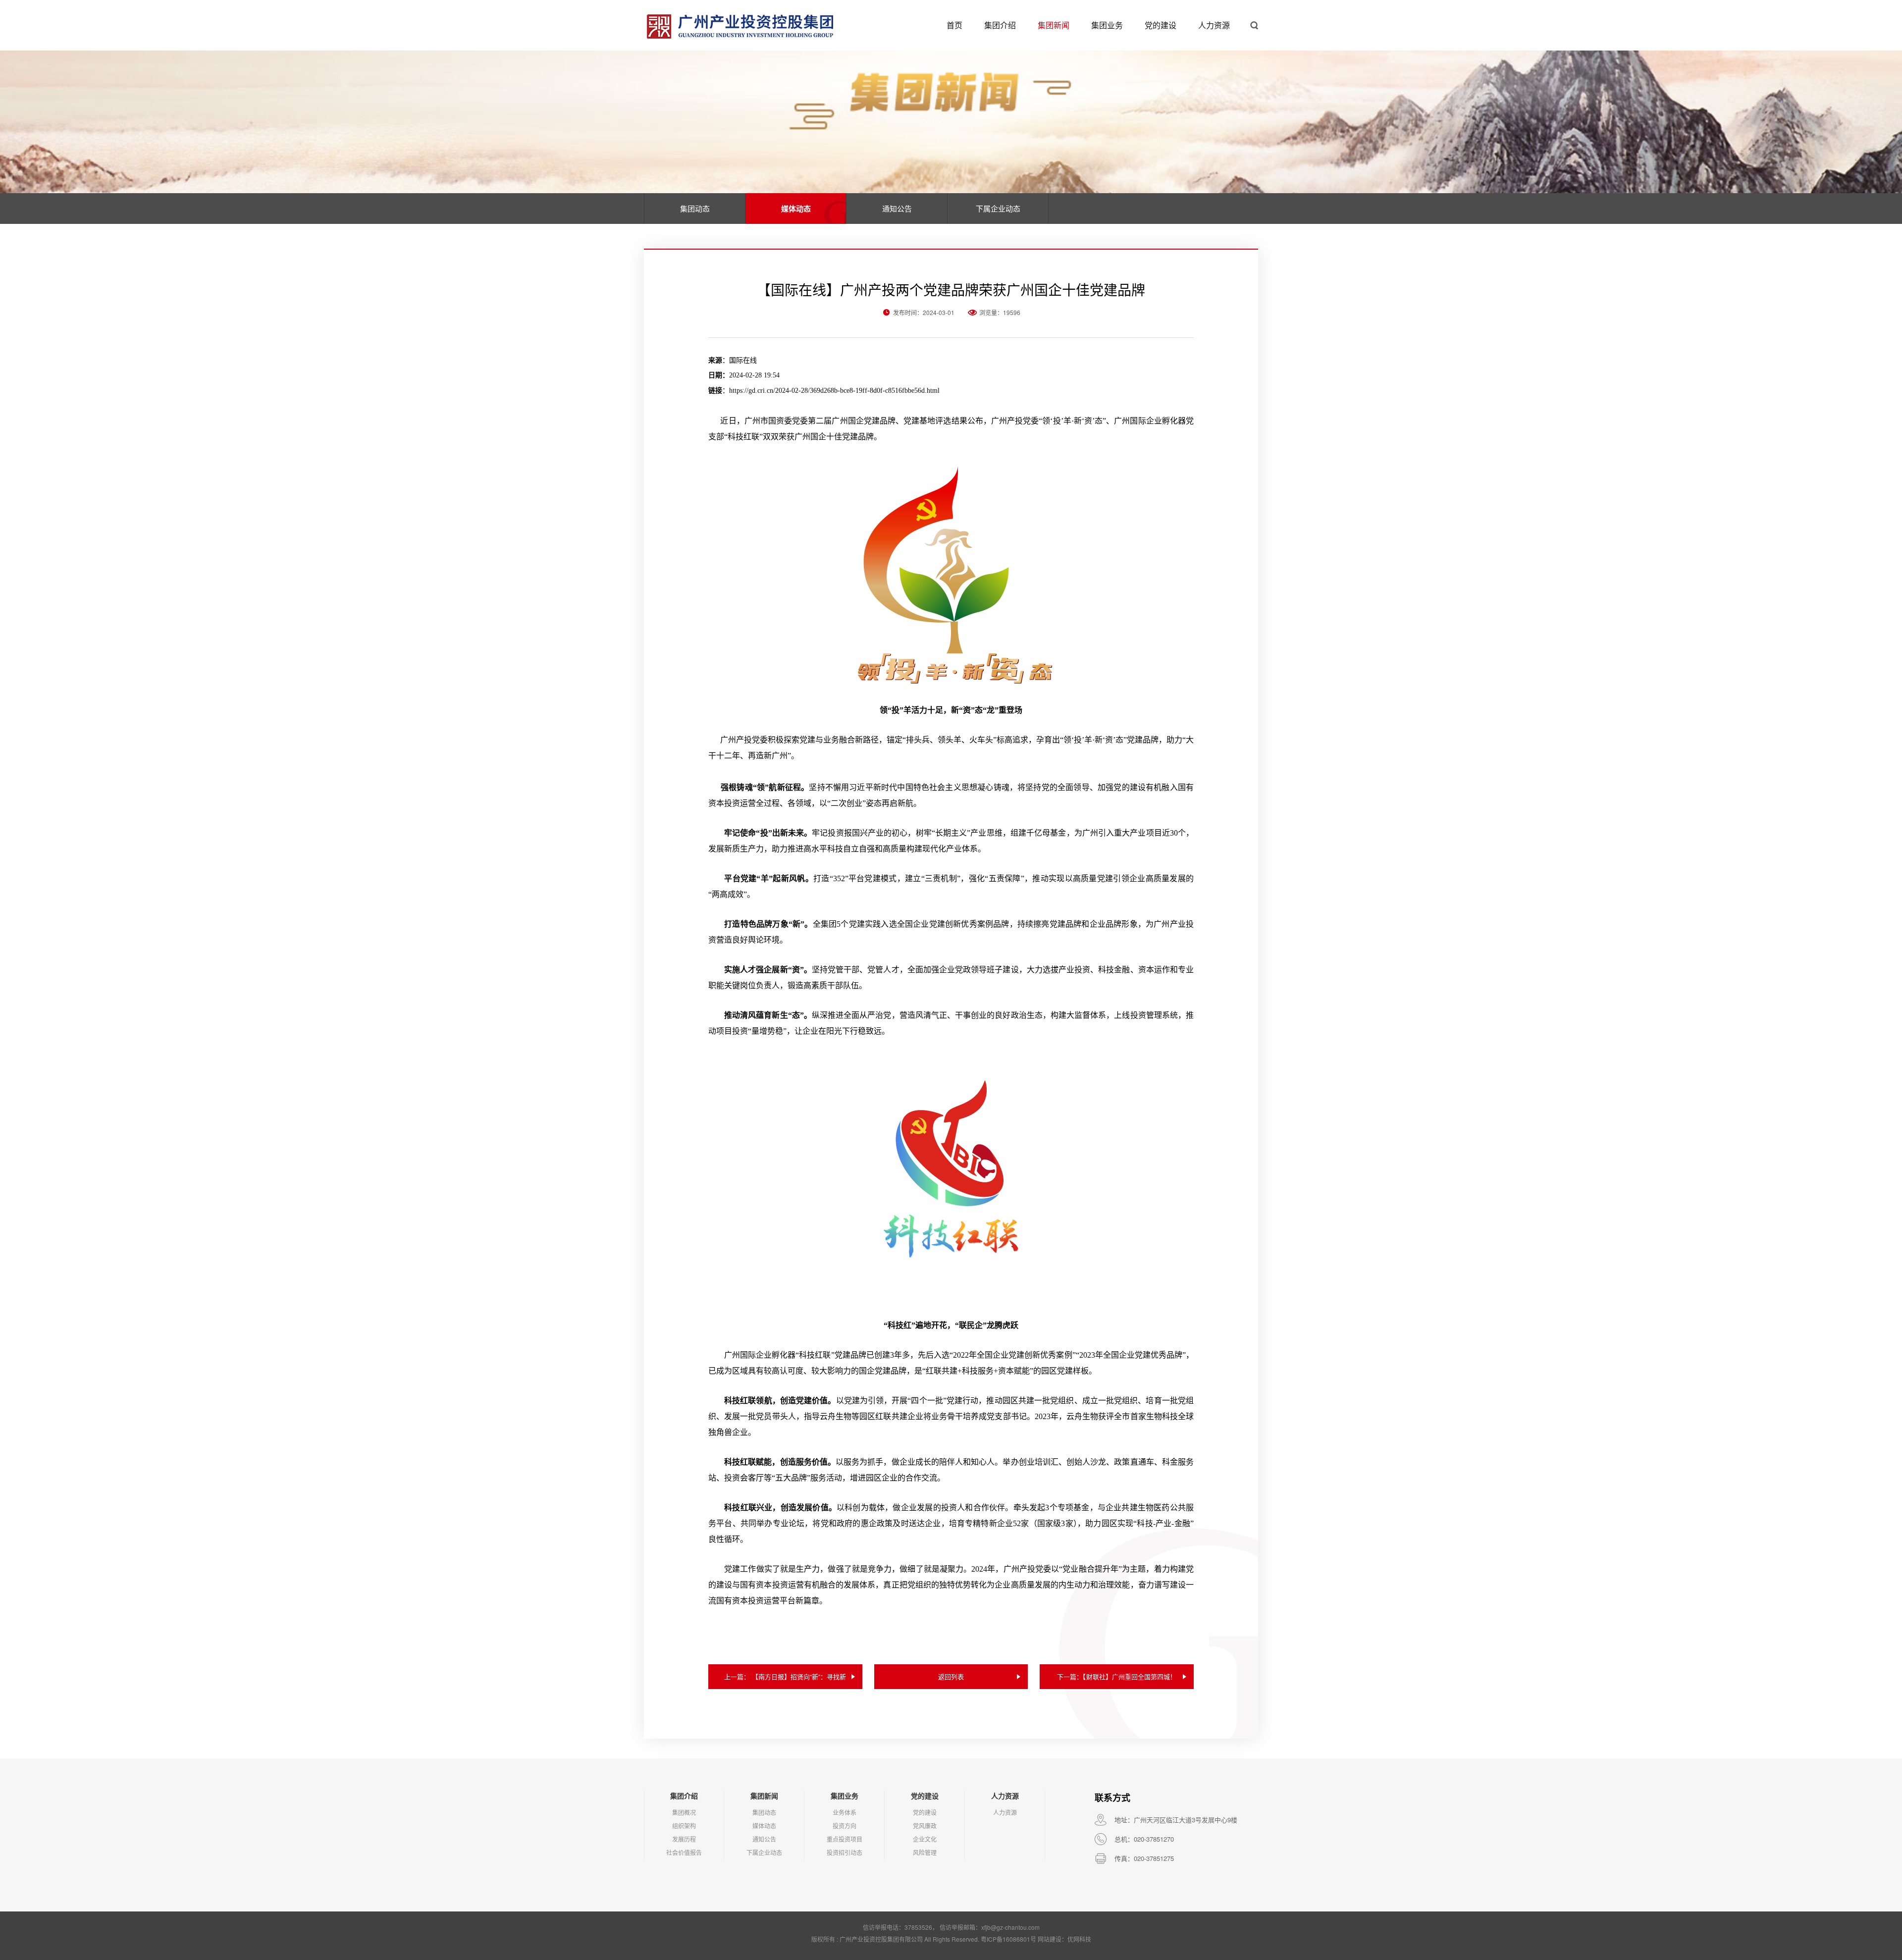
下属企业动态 (998, 208)
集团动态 (695, 208)
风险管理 (925, 1852)
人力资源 (1214, 25)
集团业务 (1107, 25)
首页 (954, 25)
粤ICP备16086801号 (1008, 1939)
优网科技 (1079, 1939)
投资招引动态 (845, 1852)
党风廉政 (925, 1826)
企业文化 (925, 1839)
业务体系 (845, 1812)
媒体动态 (796, 209)
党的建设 (1161, 25)
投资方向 (845, 1826)
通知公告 (897, 208)
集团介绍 (1000, 25)
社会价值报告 (684, 1852)
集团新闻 (1054, 25)
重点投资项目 (845, 1839)
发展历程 (684, 1839)
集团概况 (684, 1812)
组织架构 (684, 1826)
